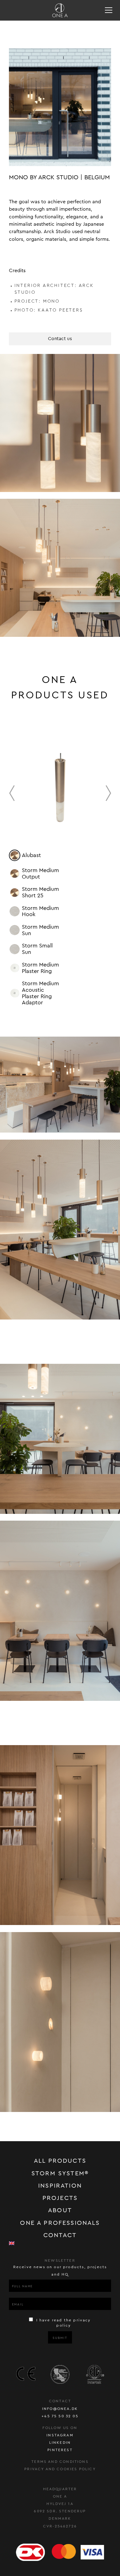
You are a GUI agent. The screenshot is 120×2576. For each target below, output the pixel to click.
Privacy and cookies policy (60, 2469)
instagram (60, 2435)
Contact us (60, 339)
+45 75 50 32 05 (60, 2416)
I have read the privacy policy (63, 2323)
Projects (60, 2198)
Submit (60, 2338)
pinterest (60, 2450)
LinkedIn (60, 2443)
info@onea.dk (60, 2409)
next (109, 793)
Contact (60, 2235)
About (60, 2210)
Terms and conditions (60, 2462)
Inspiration (60, 2186)
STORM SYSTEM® (60, 2173)
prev (12, 793)
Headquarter (60, 2489)
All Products (60, 2161)
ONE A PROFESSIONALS (60, 2223)
